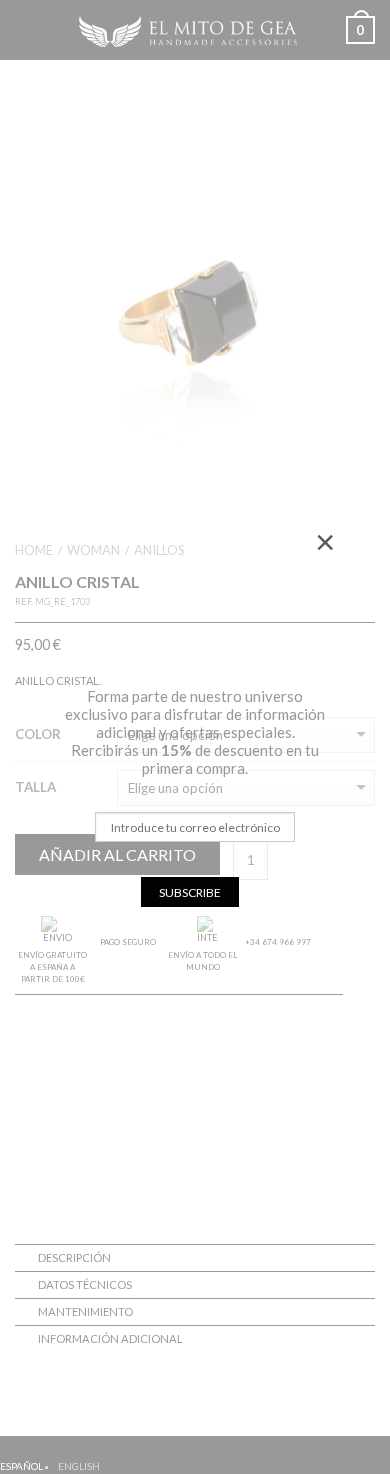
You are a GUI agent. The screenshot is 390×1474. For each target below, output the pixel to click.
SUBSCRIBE (190, 892)
